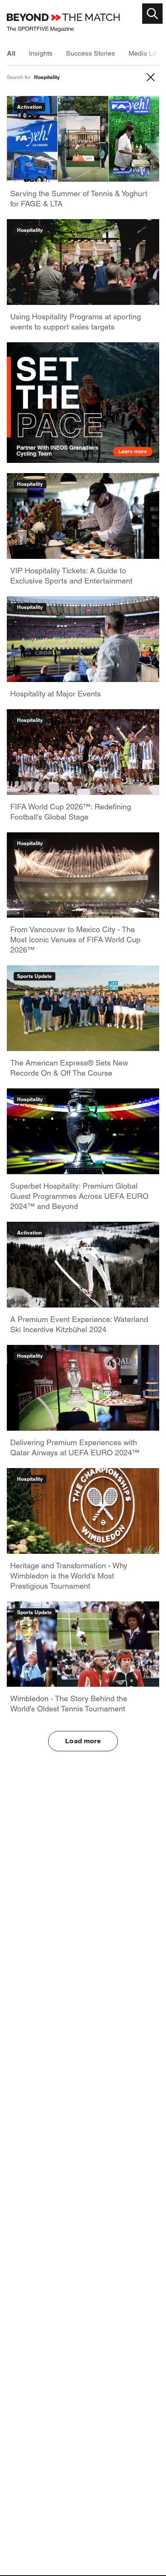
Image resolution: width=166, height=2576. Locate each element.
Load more (83, 1741)
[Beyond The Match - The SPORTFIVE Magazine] (63, 23)
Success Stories (90, 53)
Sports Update (34, 976)
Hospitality (30, 230)
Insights (41, 53)
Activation (29, 107)
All (11, 53)
